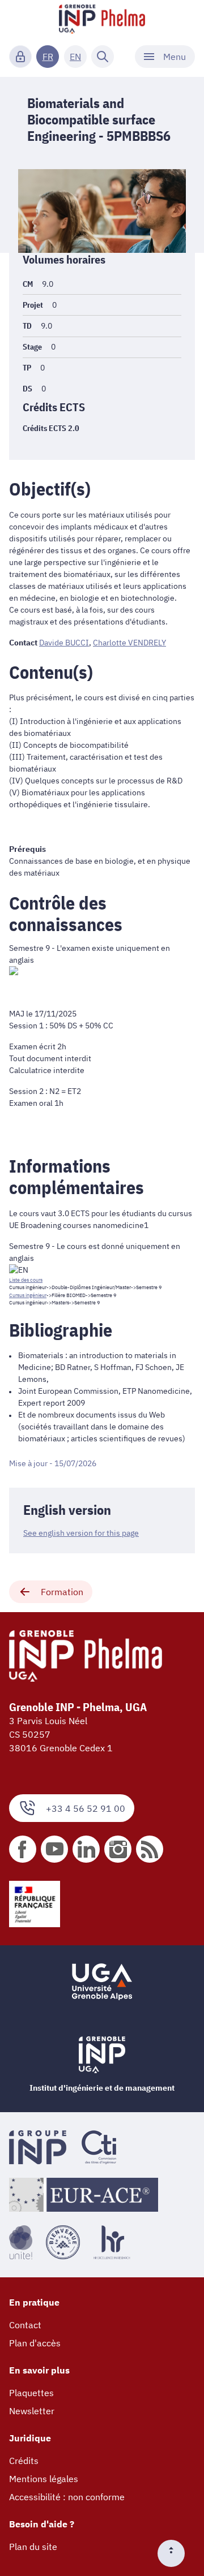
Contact (25, 2325)
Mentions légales (44, 2479)
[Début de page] (176, 2553)
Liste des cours (26, 1280)
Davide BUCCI (64, 643)
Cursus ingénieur (28, 1295)
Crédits (24, 2461)
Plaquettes (31, 2393)
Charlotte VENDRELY (129, 643)
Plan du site (33, 2547)
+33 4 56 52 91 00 (86, 1808)
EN (75, 57)
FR (48, 57)
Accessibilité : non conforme (67, 2497)
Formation (62, 1592)
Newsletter (32, 2411)
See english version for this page (81, 1533)
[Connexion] (20, 57)
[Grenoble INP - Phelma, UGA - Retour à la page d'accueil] (102, 20)
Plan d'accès (35, 2343)
